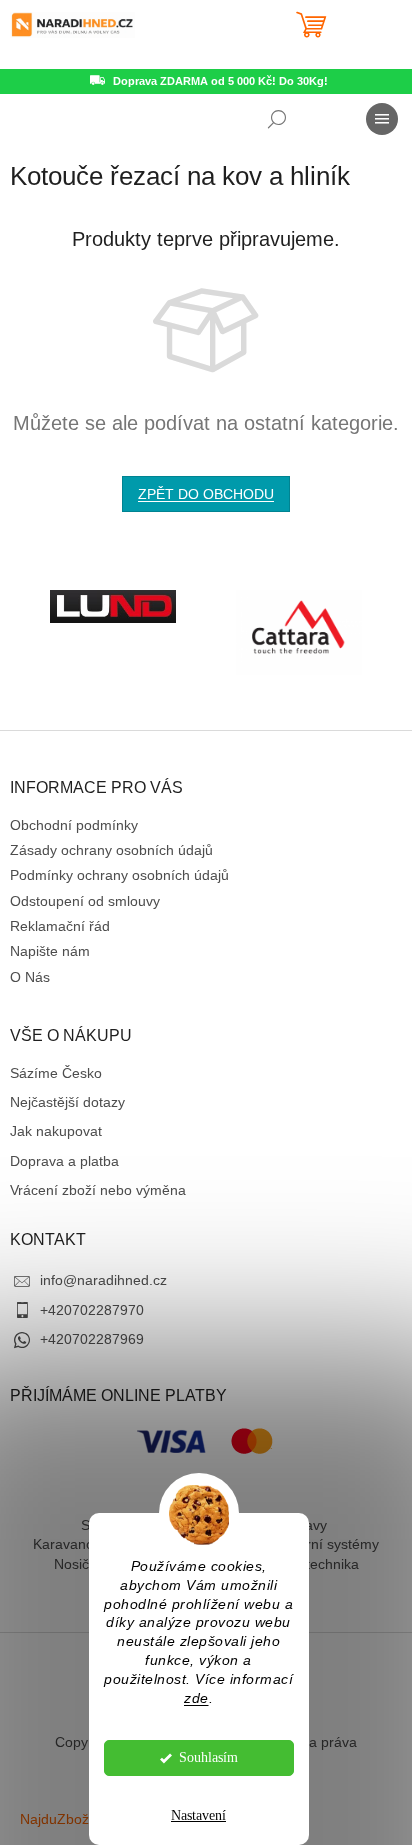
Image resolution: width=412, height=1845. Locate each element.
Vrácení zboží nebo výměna (98, 1190)
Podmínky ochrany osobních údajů (119, 875)
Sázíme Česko (56, 1073)
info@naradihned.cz (103, 1280)
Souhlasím (208, 1757)
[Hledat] (277, 119)
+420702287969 (92, 1339)
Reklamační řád (60, 926)
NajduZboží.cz (65, 1819)
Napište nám (50, 951)
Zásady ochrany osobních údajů (111, 850)
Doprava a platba (64, 1161)
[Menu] (382, 119)
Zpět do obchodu (206, 494)
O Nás (30, 977)
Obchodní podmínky (74, 825)
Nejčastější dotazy (67, 1102)
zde (196, 1698)
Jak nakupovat (56, 1131)
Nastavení (198, 1815)
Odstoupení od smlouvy (85, 901)
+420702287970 (92, 1310)
